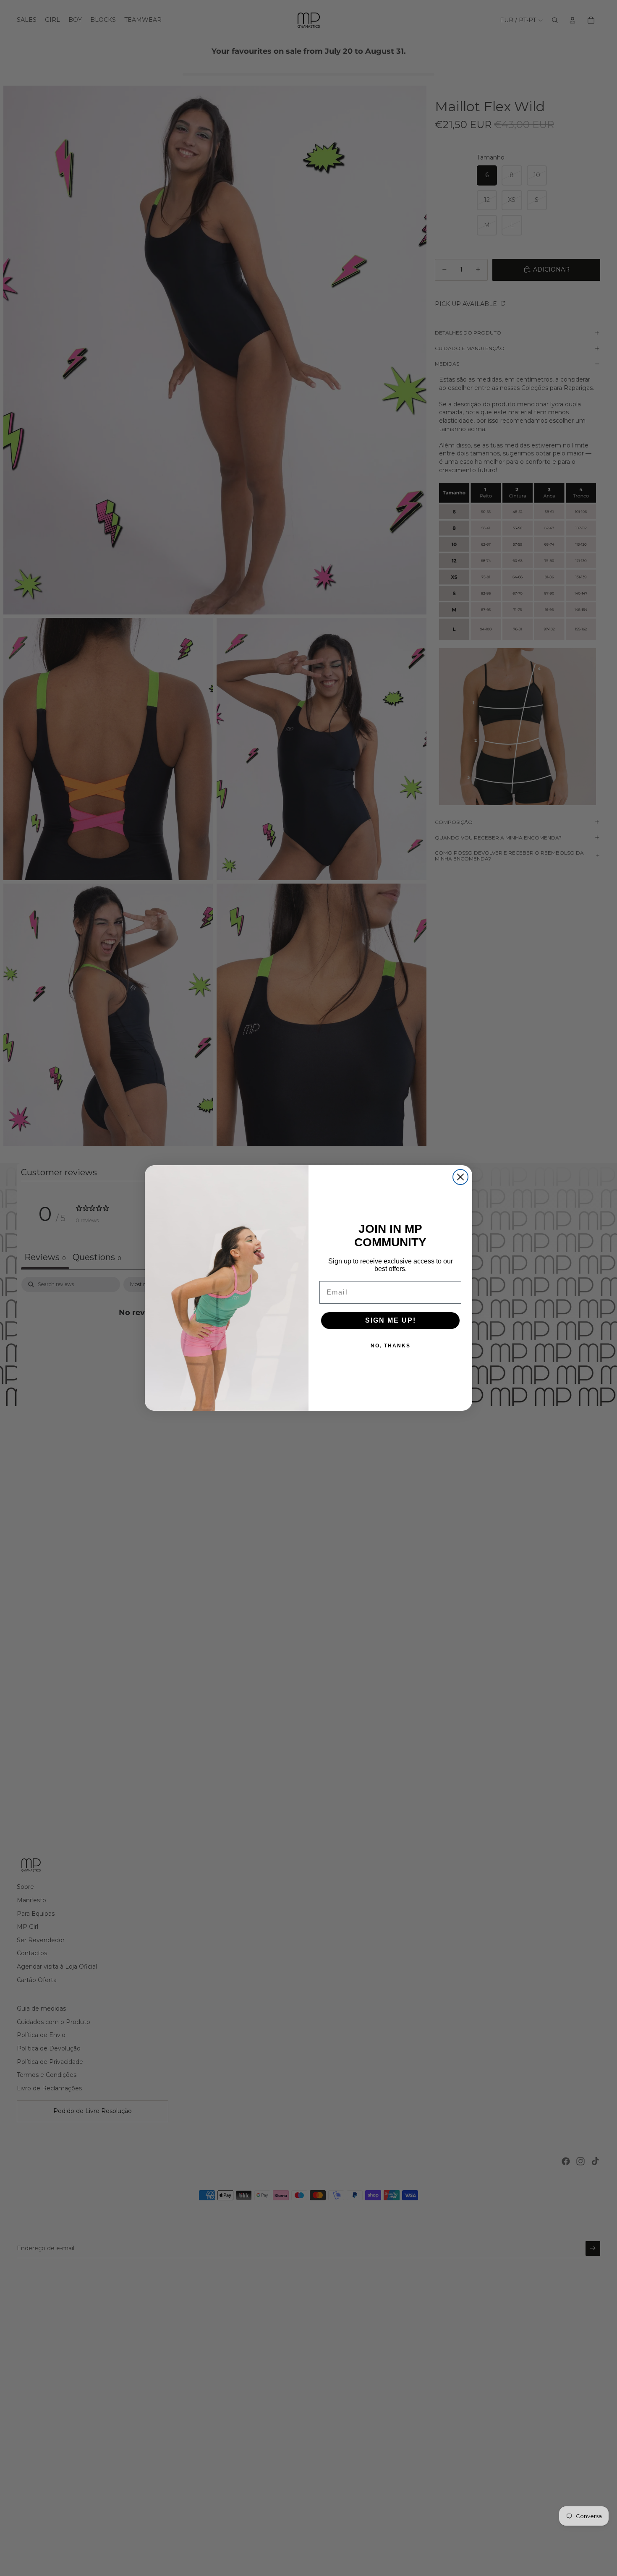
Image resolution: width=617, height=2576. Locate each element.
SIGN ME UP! (391, 1320)
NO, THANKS (391, 1346)
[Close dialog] (460, 1177)
